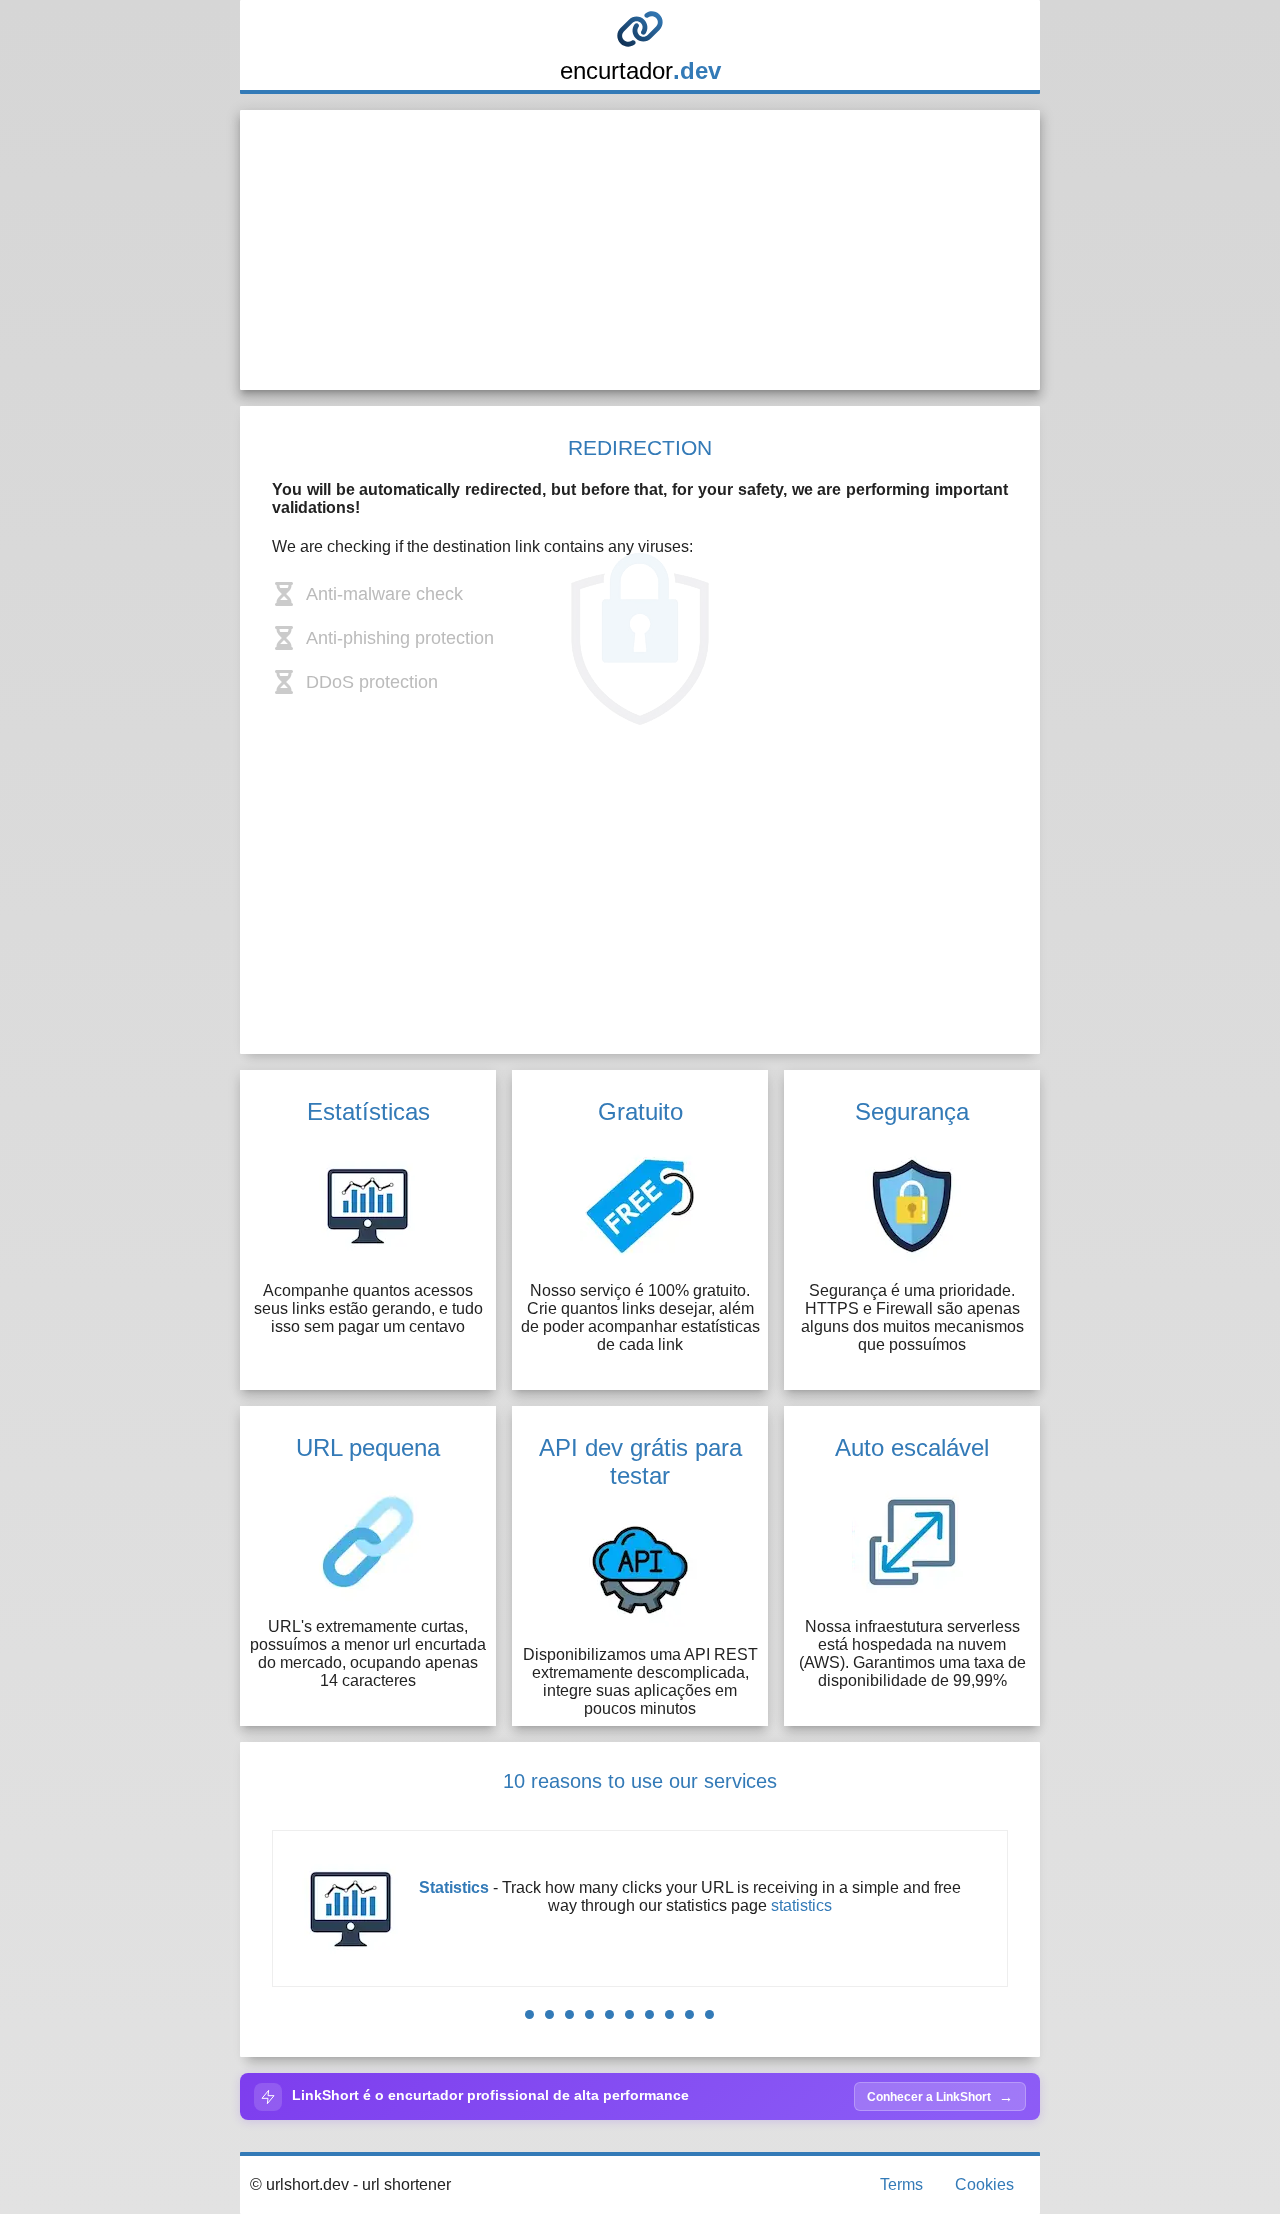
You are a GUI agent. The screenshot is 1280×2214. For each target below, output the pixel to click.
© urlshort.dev (299, 2184)
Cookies (984, 2184)
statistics (801, 1905)
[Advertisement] (640, 250)
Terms (901, 2184)
